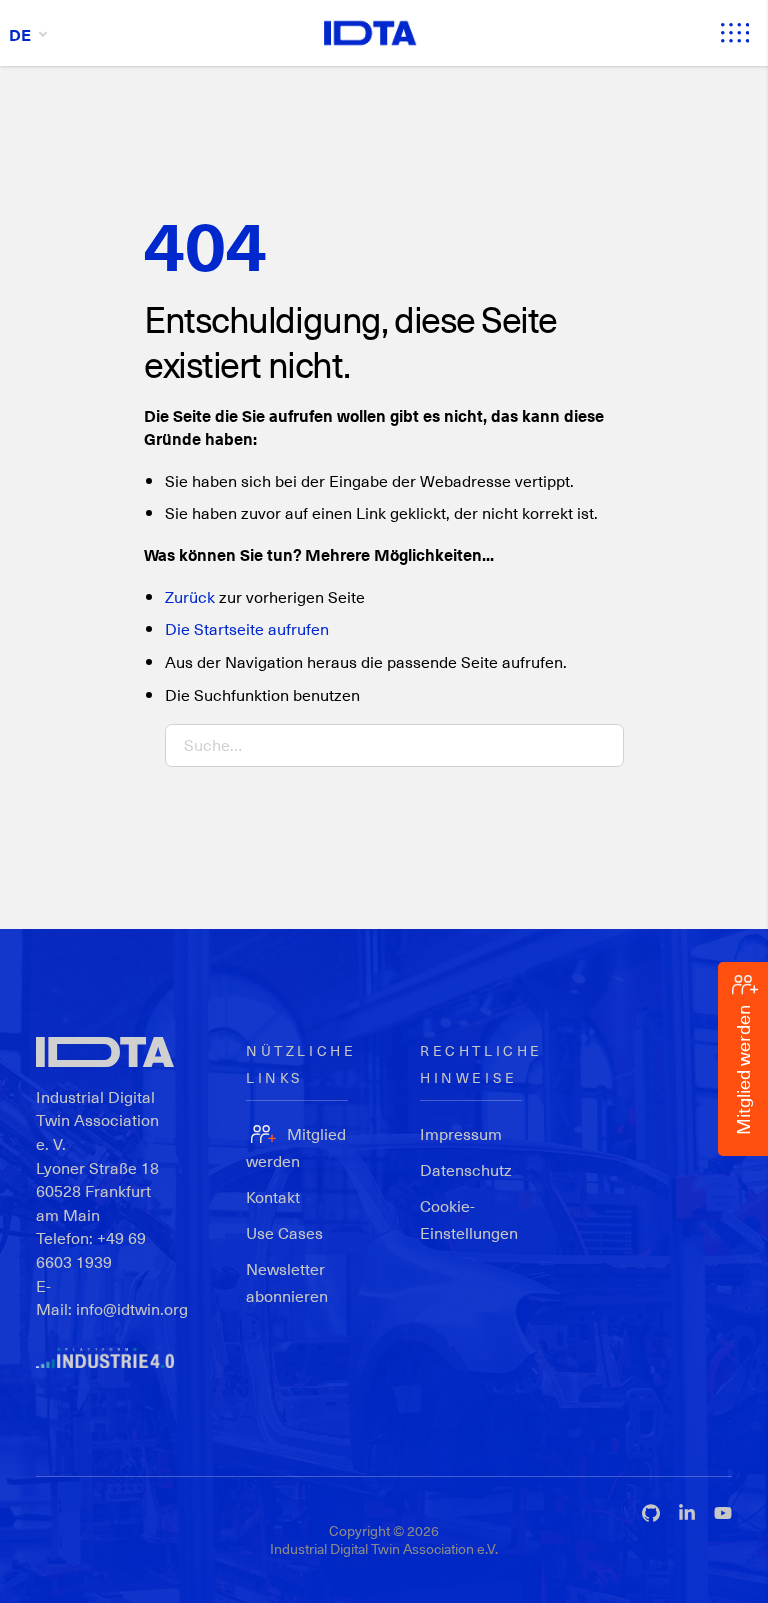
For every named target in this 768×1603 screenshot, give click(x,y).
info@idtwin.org (132, 1308)
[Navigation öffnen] (735, 33)
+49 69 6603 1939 (91, 1249)
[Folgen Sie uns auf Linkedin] (687, 1513)
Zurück (190, 596)
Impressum (461, 1133)
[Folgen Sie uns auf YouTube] (723, 1513)
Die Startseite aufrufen (247, 628)
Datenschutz (466, 1169)
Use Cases (284, 1232)
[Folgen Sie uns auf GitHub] (651, 1513)
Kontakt (273, 1196)
